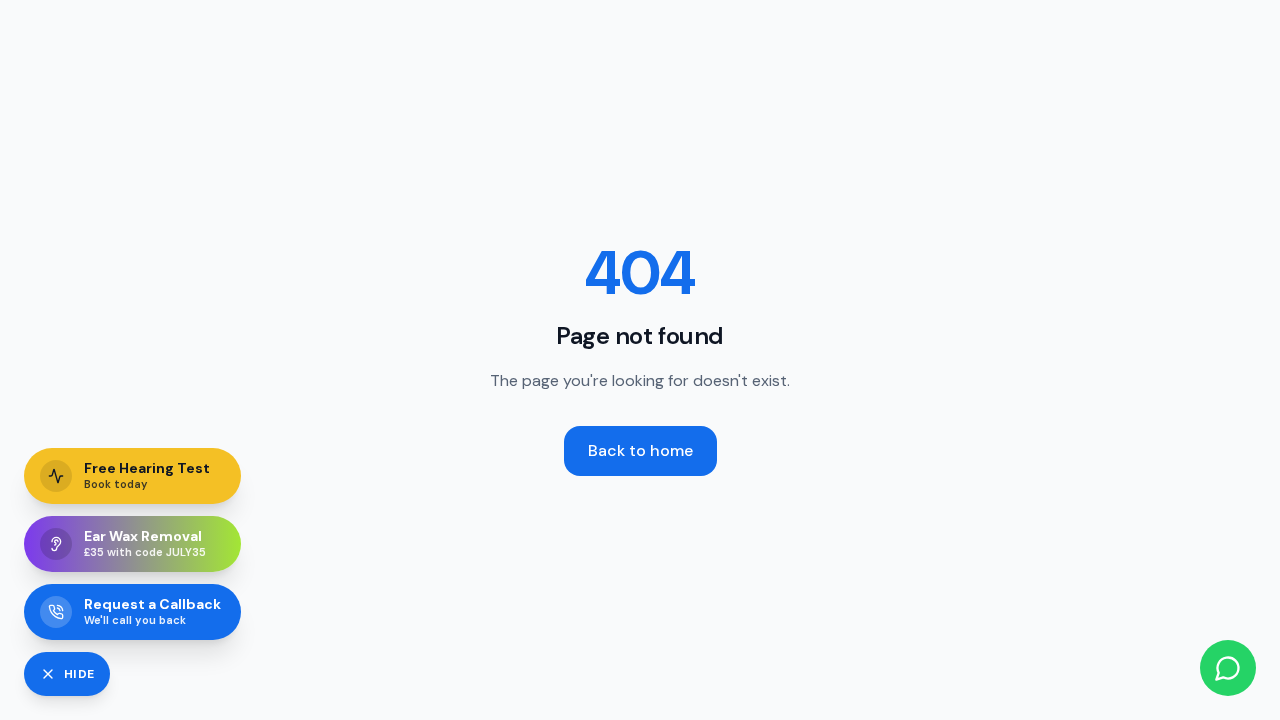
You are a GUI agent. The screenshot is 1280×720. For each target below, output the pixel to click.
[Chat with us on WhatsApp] (1228, 668)
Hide (79, 674)
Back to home (640, 450)
